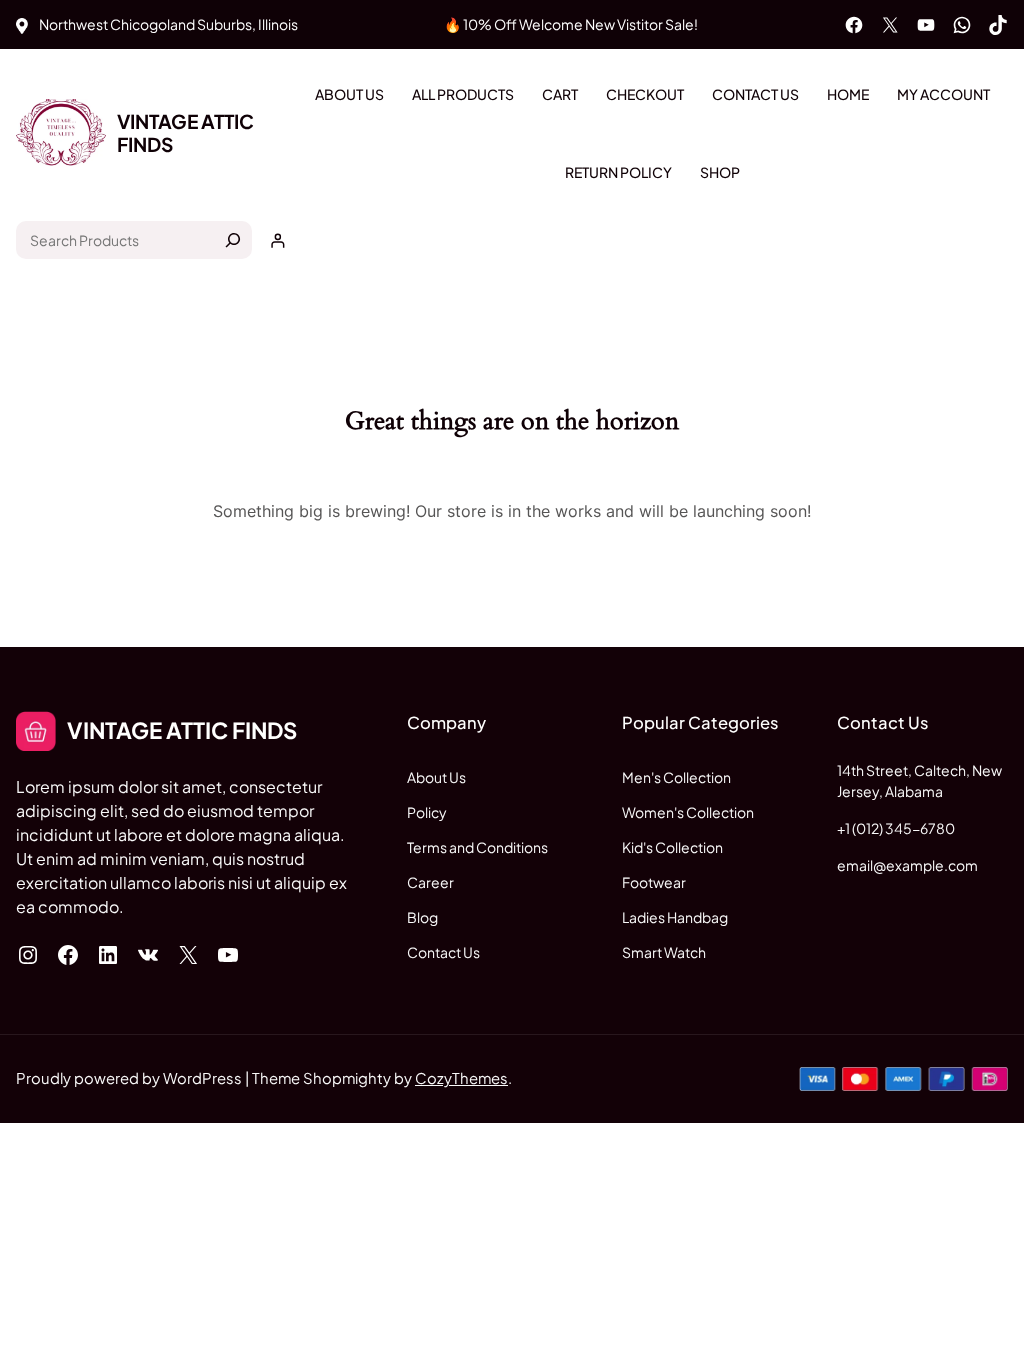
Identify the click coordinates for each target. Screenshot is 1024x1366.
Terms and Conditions (477, 847)
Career (430, 882)
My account (943, 94)
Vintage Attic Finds (185, 132)
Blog (422, 917)
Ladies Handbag (675, 917)
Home (848, 94)
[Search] (233, 240)
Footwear (654, 882)
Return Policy (618, 172)
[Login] (277, 240)
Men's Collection (676, 777)
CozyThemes (461, 1078)
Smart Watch (664, 952)
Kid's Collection (672, 847)
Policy (427, 812)
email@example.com (907, 865)
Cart (560, 94)
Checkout (645, 94)
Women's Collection (688, 812)
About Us (349, 94)
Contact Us (755, 94)
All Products (463, 94)
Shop (720, 172)
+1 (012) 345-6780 (896, 828)
